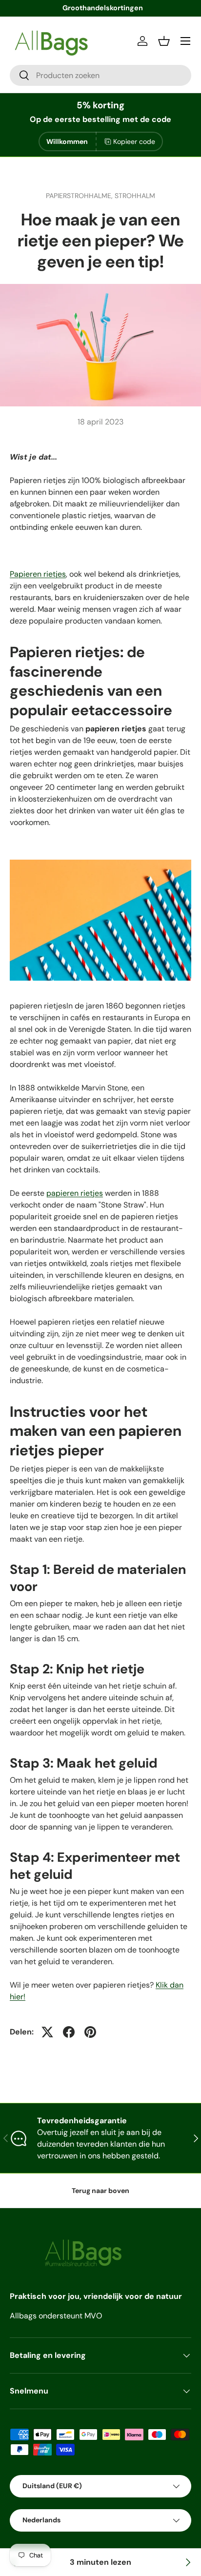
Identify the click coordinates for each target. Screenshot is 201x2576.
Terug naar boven (100, 2191)
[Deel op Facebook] (69, 2032)
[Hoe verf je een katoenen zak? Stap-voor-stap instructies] (187, 2562)
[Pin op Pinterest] (90, 2032)
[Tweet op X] (47, 2032)
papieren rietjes (75, 1193)
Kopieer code (134, 141)
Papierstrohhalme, (80, 196)
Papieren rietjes (38, 574)
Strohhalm (135, 196)
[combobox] (100, 75)
